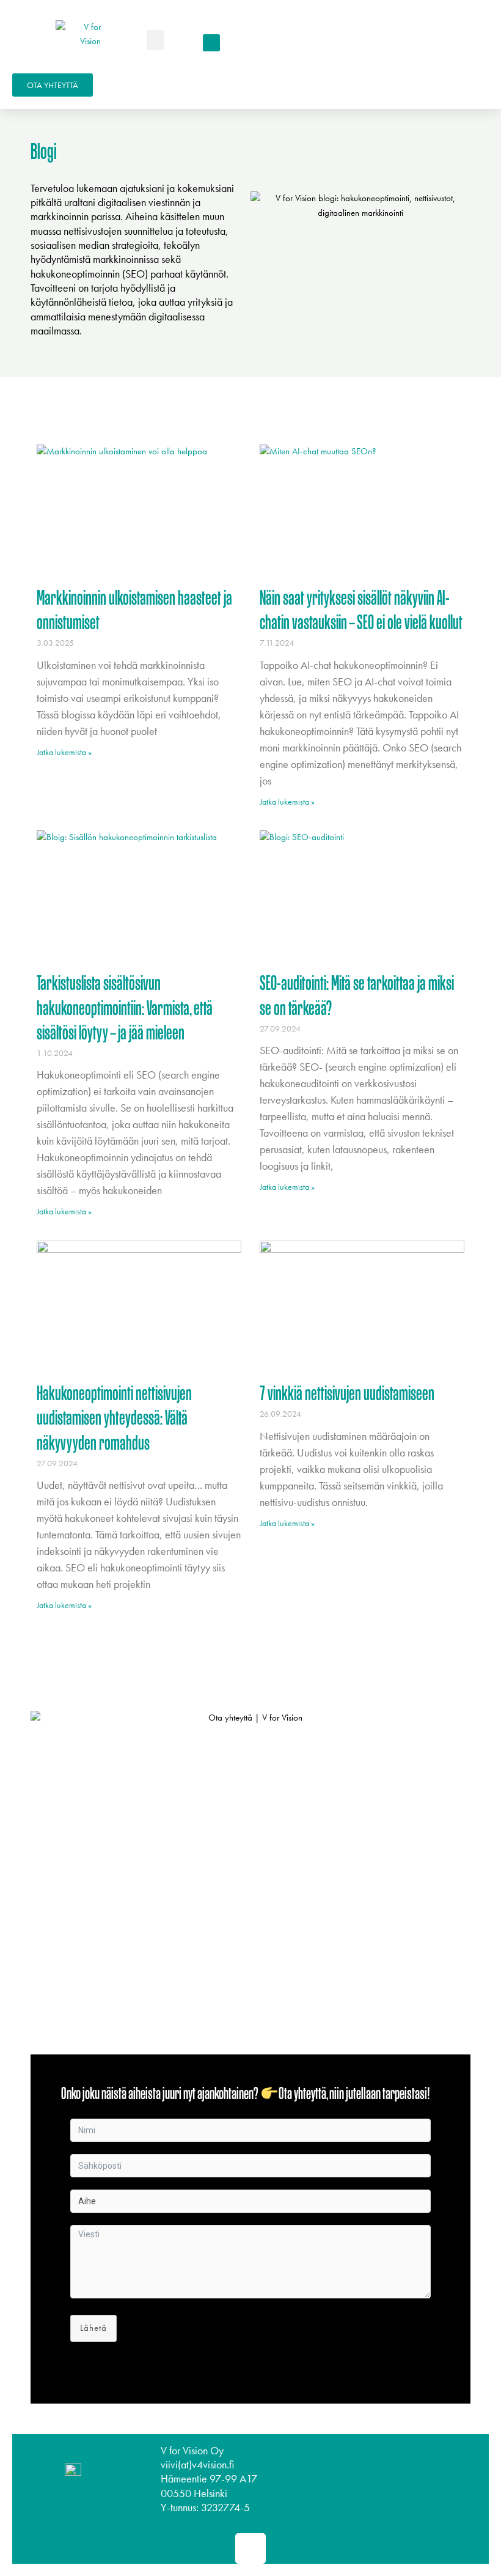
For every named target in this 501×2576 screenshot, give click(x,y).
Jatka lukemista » (64, 752)
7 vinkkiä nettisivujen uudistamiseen (347, 1396)
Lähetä (93, 2328)
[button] (155, 40)
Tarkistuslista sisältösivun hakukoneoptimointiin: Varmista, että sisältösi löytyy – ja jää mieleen (125, 1010)
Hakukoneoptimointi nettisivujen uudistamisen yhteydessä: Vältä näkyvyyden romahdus (114, 1420)
